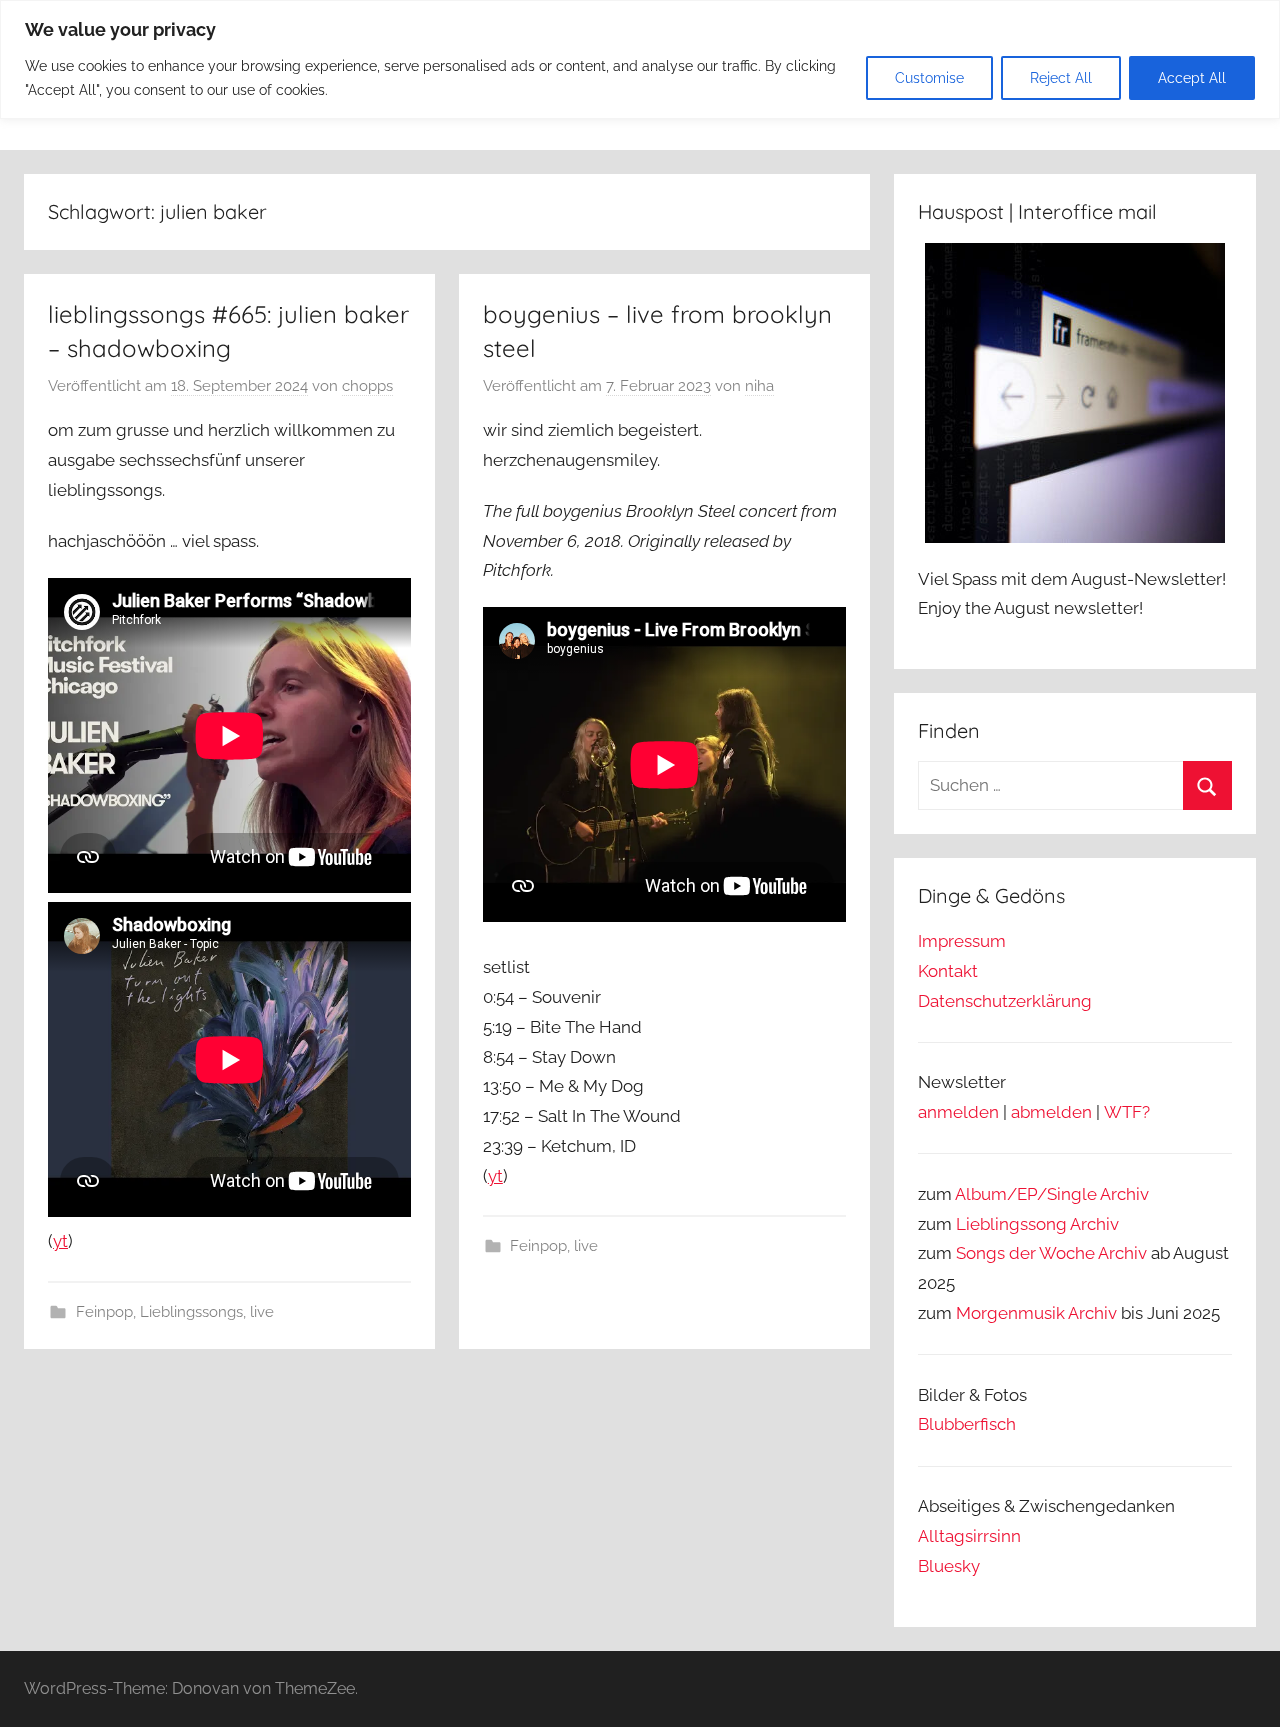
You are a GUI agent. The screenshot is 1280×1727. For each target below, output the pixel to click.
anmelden (958, 1112)
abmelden (1051, 1112)
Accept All (1192, 78)
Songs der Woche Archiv (1051, 1253)
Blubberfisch (967, 1424)
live (262, 1312)
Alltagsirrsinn (969, 1536)
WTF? (1127, 1112)
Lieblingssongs (191, 1312)
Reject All (1061, 78)
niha (759, 386)
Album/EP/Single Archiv (1052, 1194)
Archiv (1094, 1224)
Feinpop (104, 1312)
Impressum (962, 941)
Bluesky (949, 1566)
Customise (929, 78)
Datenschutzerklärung (1005, 1001)
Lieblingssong (1011, 1224)
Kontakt (948, 971)
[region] (640, 59)
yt (60, 1241)
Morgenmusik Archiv (1036, 1313)
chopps (367, 386)
